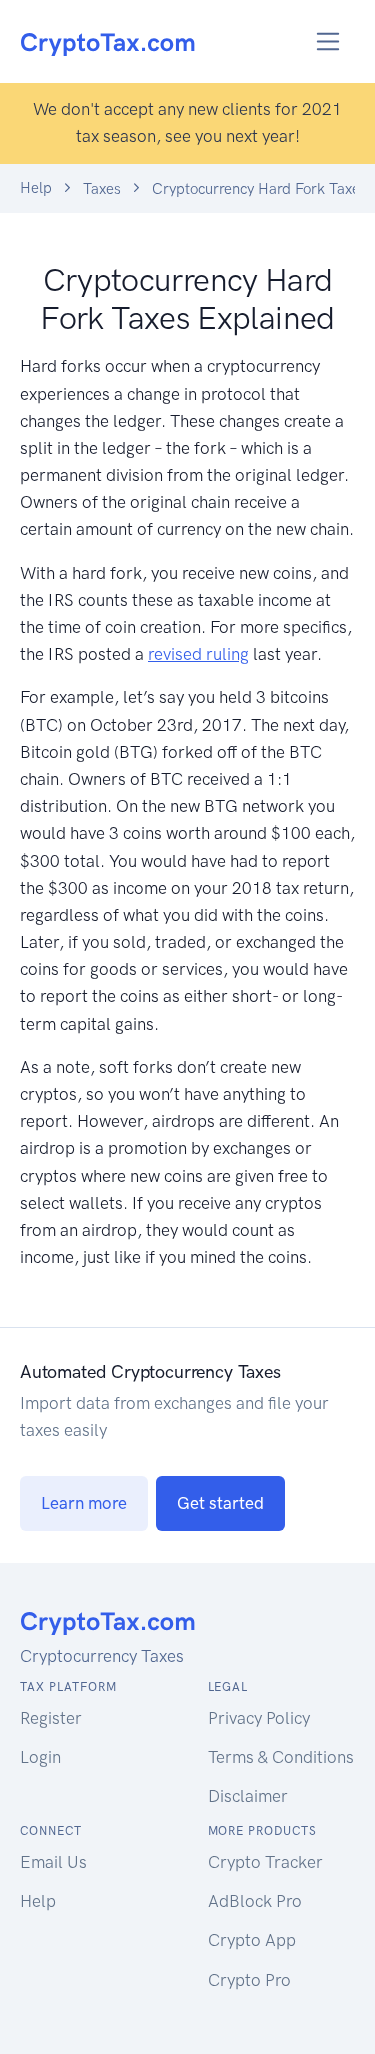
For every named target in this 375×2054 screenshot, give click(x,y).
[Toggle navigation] (328, 41)
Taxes (102, 189)
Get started (220, 1503)
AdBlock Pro (255, 1901)
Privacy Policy (259, 1718)
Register (51, 1718)
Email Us (53, 1862)
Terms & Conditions (281, 1757)
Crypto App (252, 1940)
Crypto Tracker (265, 1862)
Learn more (84, 1503)
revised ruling (198, 654)
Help (36, 188)
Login (40, 1757)
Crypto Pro (249, 1980)
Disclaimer (248, 1796)
